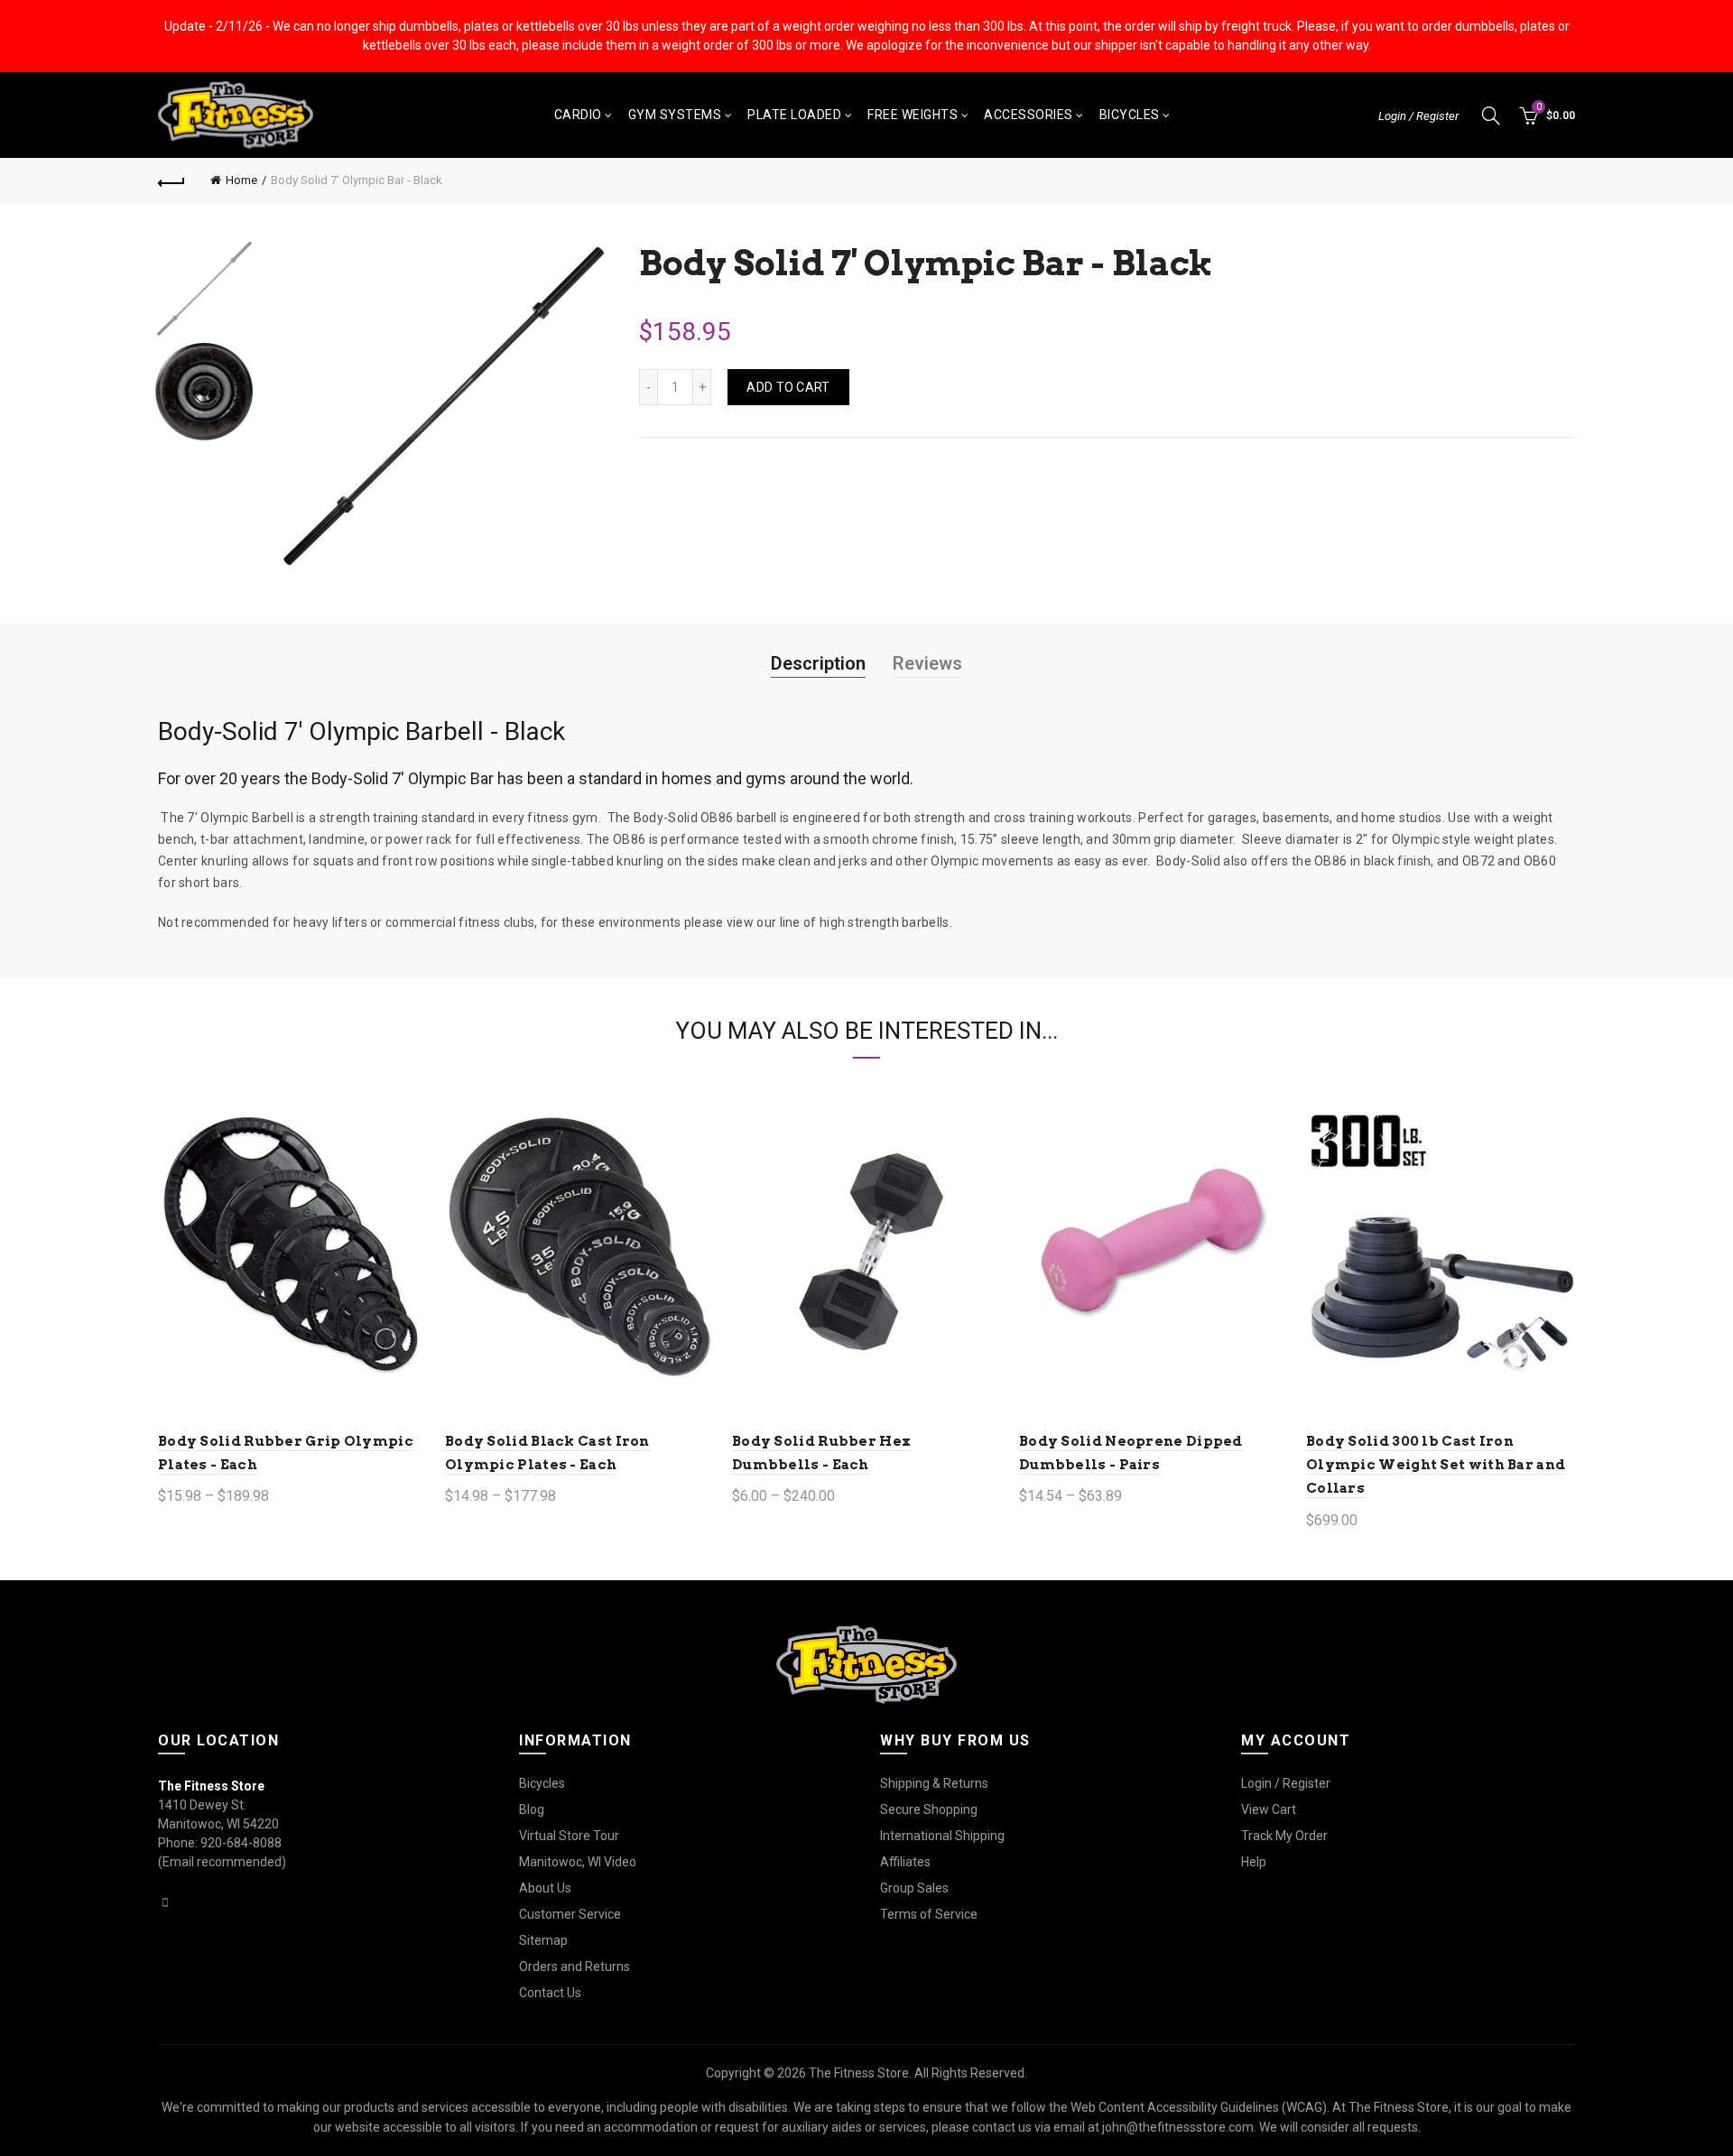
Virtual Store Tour (569, 1836)
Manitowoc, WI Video (578, 1862)
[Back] (171, 180)
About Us (545, 1888)
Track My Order (1284, 1836)
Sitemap (543, 1940)
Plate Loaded (794, 115)
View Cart (1269, 1809)
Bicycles (1130, 115)
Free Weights (913, 115)
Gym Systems (675, 115)
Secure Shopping (929, 1809)
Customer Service (570, 1914)
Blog (532, 1809)
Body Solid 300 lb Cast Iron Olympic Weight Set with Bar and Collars (1436, 1465)
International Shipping (942, 1836)
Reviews (927, 663)
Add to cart (788, 387)
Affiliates (905, 1862)
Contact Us (550, 1993)
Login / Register (1418, 116)
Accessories (1029, 115)
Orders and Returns (575, 1966)
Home (241, 180)
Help (1254, 1862)
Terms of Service (929, 1914)
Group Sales (914, 1888)
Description (818, 663)
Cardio (578, 115)
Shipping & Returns (934, 1783)
